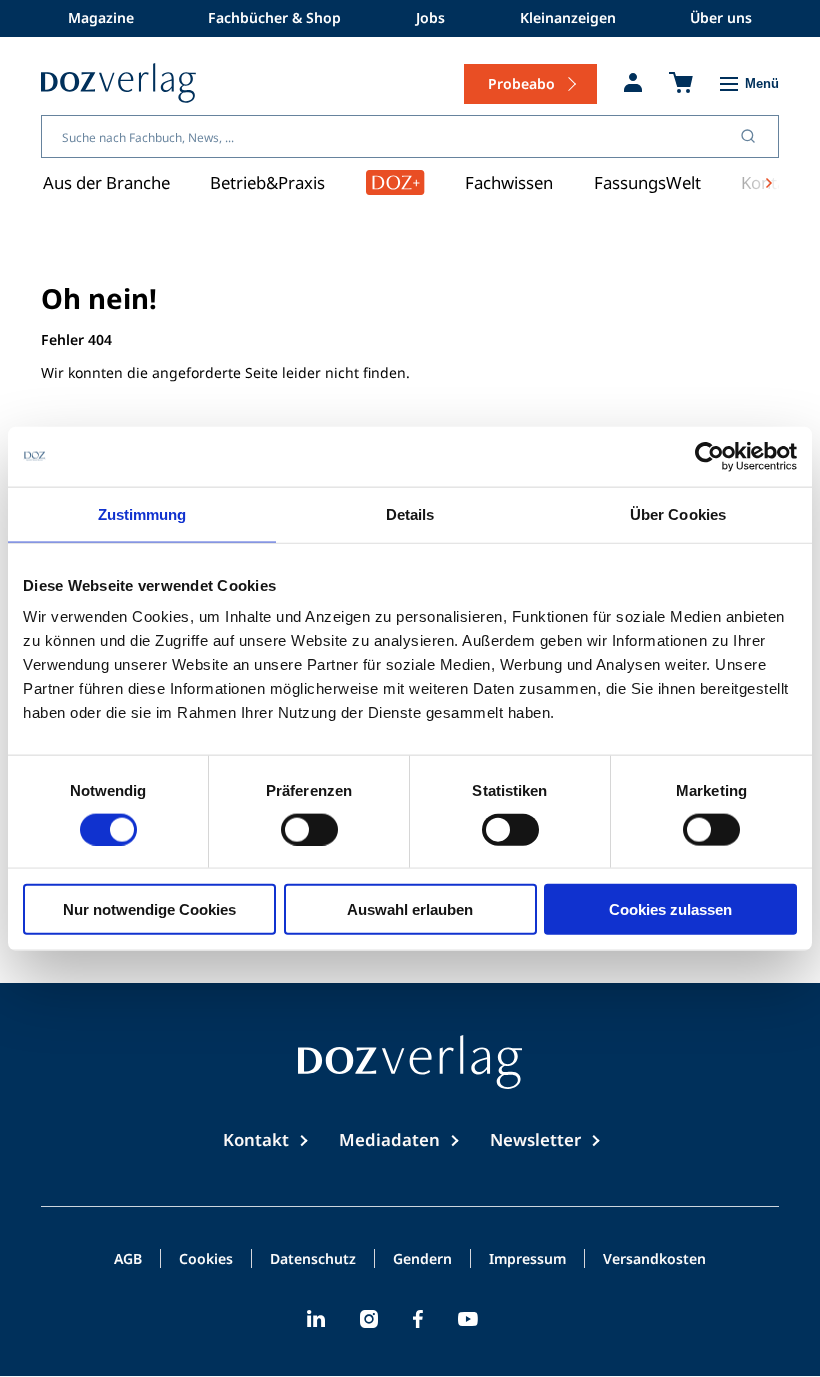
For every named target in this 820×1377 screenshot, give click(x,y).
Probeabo (521, 83)
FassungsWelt (647, 182)
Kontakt (256, 1139)
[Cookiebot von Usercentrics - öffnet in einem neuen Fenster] (709, 456)
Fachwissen (509, 182)
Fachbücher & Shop (274, 17)
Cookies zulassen (670, 909)
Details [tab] (410, 513)
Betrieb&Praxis (267, 182)
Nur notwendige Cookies (149, 909)
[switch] (309, 829)
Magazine (101, 17)
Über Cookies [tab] (678, 513)
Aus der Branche (106, 182)
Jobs (430, 17)
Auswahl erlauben (410, 909)
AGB (128, 1260)
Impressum (527, 1260)
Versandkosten (654, 1260)
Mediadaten (389, 1139)
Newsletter (535, 1139)
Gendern (422, 1260)
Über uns (721, 17)
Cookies (206, 1260)
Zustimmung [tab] (142, 513)
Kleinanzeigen (568, 17)
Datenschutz (313, 1260)
